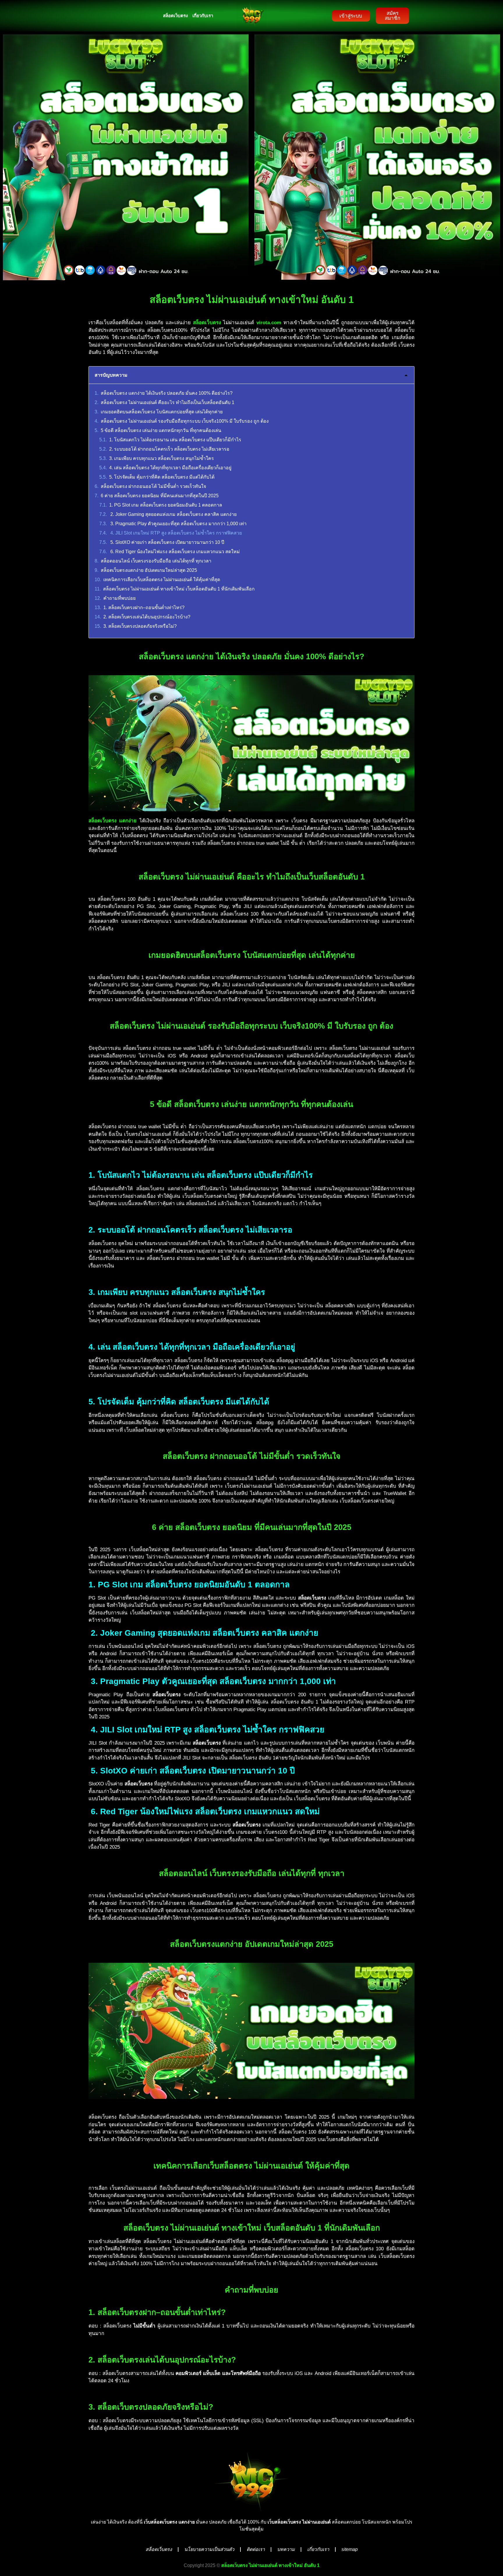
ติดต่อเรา (256, 2549)
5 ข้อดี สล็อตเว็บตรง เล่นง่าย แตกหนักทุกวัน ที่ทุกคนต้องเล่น (161, 430)
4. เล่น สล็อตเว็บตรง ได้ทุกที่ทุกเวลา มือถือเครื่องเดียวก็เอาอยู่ (170, 468)
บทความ (286, 2549)
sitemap (350, 2549)
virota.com (269, 323)
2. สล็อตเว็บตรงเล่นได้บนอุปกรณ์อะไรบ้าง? (147, 617)
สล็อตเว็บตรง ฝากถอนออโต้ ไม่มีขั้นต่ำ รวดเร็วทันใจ (153, 486)
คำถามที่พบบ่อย (119, 598)
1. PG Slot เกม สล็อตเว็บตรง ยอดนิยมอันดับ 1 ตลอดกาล (166, 505)
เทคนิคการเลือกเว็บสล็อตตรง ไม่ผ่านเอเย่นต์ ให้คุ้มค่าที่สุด (162, 580)
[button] (406, 375)
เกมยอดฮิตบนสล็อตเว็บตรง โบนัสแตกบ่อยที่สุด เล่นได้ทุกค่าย (162, 412)
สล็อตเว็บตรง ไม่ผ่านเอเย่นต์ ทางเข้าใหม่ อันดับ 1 (270, 2565)
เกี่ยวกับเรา (203, 16)
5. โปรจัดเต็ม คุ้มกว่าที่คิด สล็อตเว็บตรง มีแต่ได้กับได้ (162, 477)
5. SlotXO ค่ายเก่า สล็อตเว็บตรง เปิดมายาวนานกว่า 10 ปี (167, 542)
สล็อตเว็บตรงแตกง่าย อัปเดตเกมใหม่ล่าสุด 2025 (149, 570)
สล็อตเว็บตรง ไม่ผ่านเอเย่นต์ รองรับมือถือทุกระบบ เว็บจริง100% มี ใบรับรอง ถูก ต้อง (185, 421)
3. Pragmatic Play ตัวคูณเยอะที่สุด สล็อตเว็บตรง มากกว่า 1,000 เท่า (178, 524)
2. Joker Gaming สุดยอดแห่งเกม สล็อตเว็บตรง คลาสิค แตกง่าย (173, 514)
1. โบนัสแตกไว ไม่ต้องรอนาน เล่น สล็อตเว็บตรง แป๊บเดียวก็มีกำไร (175, 440)
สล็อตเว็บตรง (175, 16)
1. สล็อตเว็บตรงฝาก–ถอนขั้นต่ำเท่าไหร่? (144, 608)
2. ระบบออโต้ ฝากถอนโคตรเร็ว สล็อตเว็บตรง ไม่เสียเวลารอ (169, 449)
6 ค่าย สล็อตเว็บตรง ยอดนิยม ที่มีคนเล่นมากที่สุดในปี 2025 (160, 496)
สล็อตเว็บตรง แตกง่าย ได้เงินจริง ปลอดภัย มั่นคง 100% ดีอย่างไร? (167, 393)
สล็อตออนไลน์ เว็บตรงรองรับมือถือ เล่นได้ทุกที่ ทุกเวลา (156, 561)
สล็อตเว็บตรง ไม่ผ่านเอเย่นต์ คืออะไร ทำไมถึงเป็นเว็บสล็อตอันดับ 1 (168, 402)
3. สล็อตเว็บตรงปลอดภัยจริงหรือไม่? (140, 626)
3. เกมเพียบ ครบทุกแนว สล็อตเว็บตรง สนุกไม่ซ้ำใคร (162, 458)
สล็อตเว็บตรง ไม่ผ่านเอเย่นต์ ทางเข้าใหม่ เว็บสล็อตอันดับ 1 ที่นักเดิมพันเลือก (179, 589)
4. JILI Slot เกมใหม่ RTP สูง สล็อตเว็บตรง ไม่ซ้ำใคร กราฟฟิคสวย (176, 533)
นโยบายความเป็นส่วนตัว (209, 2549)
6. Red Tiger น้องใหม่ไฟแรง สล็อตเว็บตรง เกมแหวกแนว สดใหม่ (175, 552)
